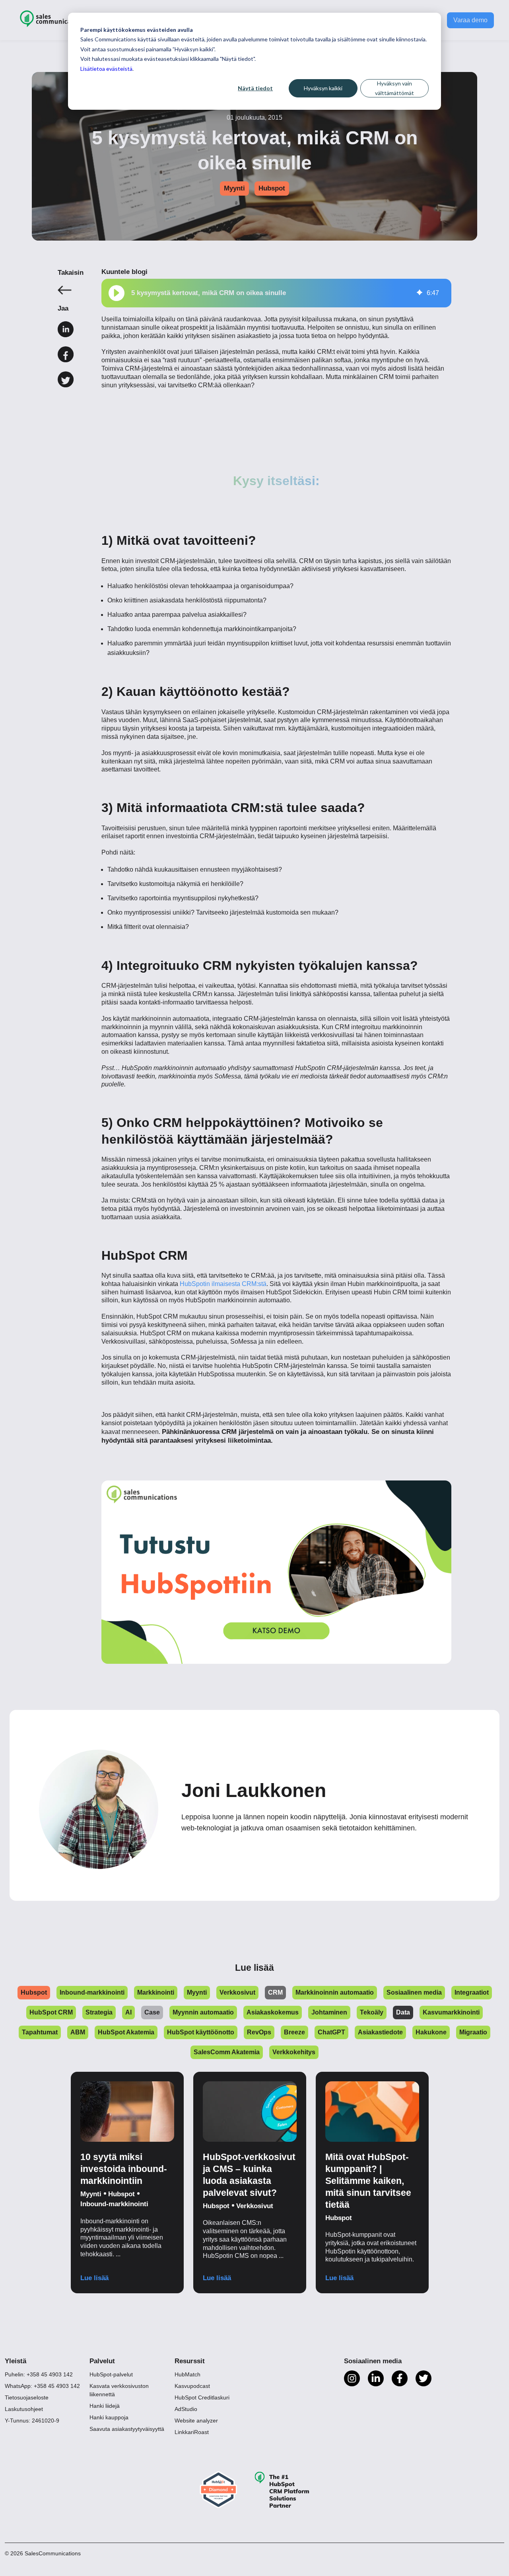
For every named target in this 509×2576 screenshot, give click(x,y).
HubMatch (187, 2374)
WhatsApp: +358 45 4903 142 (42, 2386)
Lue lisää (94, 2278)
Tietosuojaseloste (27, 2397)
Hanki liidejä (105, 2406)
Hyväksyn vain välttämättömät (394, 88)
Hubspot (272, 188)
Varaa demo (470, 20)
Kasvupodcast (192, 2386)
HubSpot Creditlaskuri (202, 2397)
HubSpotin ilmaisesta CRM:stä (223, 1284)
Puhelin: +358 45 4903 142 (39, 2374)
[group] (276, 293)
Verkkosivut (255, 2206)
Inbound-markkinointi (114, 2204)
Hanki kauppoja (109, 2417)
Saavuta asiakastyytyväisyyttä (127, 2429)
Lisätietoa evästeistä (106, 69)
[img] (420, 293)
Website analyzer (196, 2421)
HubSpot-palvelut (111, 2374)
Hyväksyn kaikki (323, 88)
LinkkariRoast (192, 2432)
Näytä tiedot (255, 88)
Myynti (234, 188)
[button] (117, 293)
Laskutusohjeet (24, 2409)
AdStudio (186, 2409)
